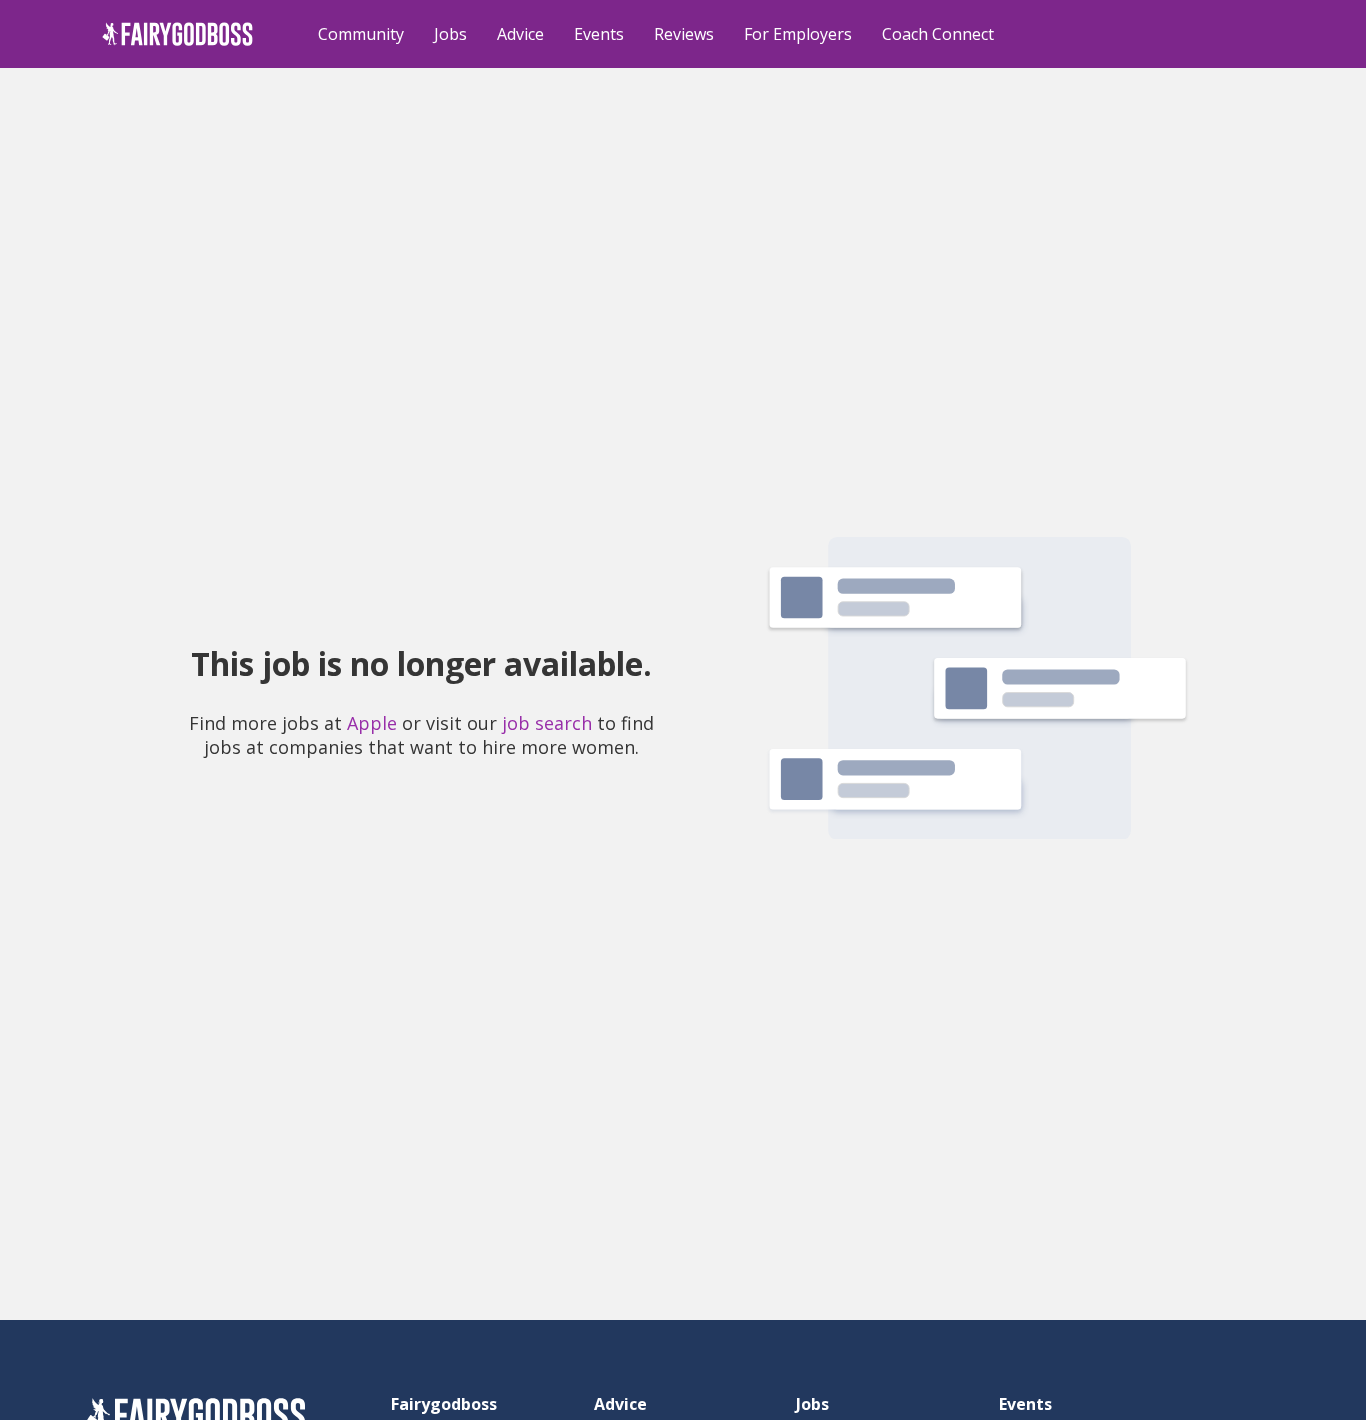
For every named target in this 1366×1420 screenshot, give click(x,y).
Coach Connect (938, 34)
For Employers (798, 34)
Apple (372, 723)
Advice (520, 34)
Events (599, 34)
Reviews (684, 34)
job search (547, 723)
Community (361, 34)
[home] (177, 34)
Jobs (450, 34)
